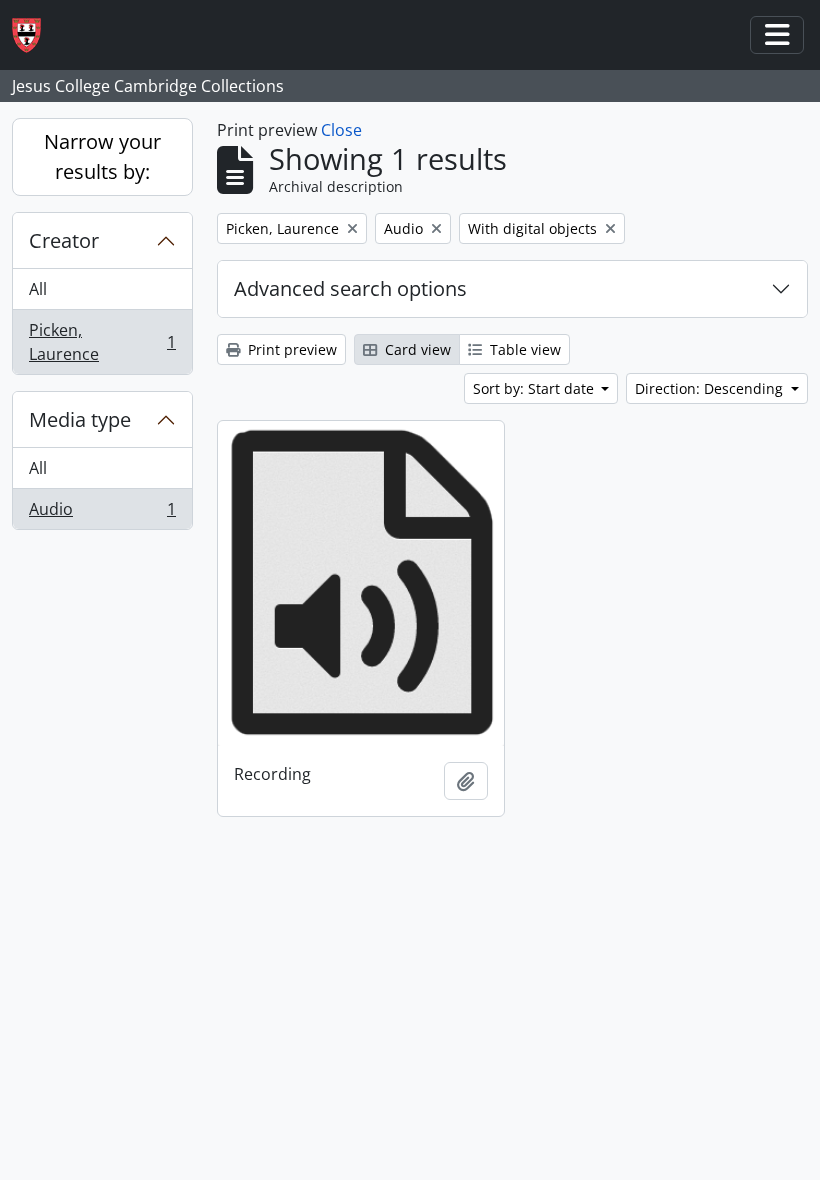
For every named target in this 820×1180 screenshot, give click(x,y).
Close (341, 130)
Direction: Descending (711, 388)
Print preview (290, 349)
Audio (102, 513)
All (38, 289)
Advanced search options (350, 288)
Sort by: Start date (535, 388)
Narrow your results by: (102, 156)
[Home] (34, 35)
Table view (523, 349)
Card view (416, 349)
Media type (80, 419)
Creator (64, 240)
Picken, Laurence (102, 342)
